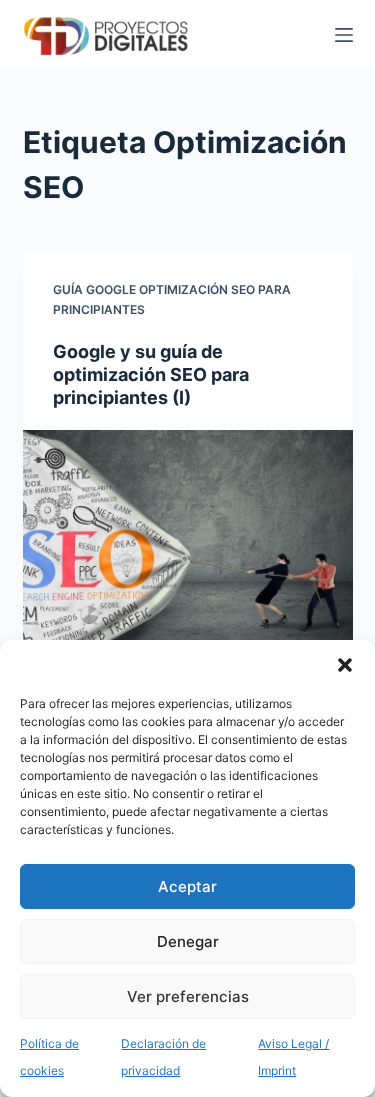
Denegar (188, 941)
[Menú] (344, 35)
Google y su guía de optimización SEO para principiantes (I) (151, 375)
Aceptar (187, 886)
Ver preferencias (188, 996)
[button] (345, 665)
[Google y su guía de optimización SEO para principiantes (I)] (188, 554)
